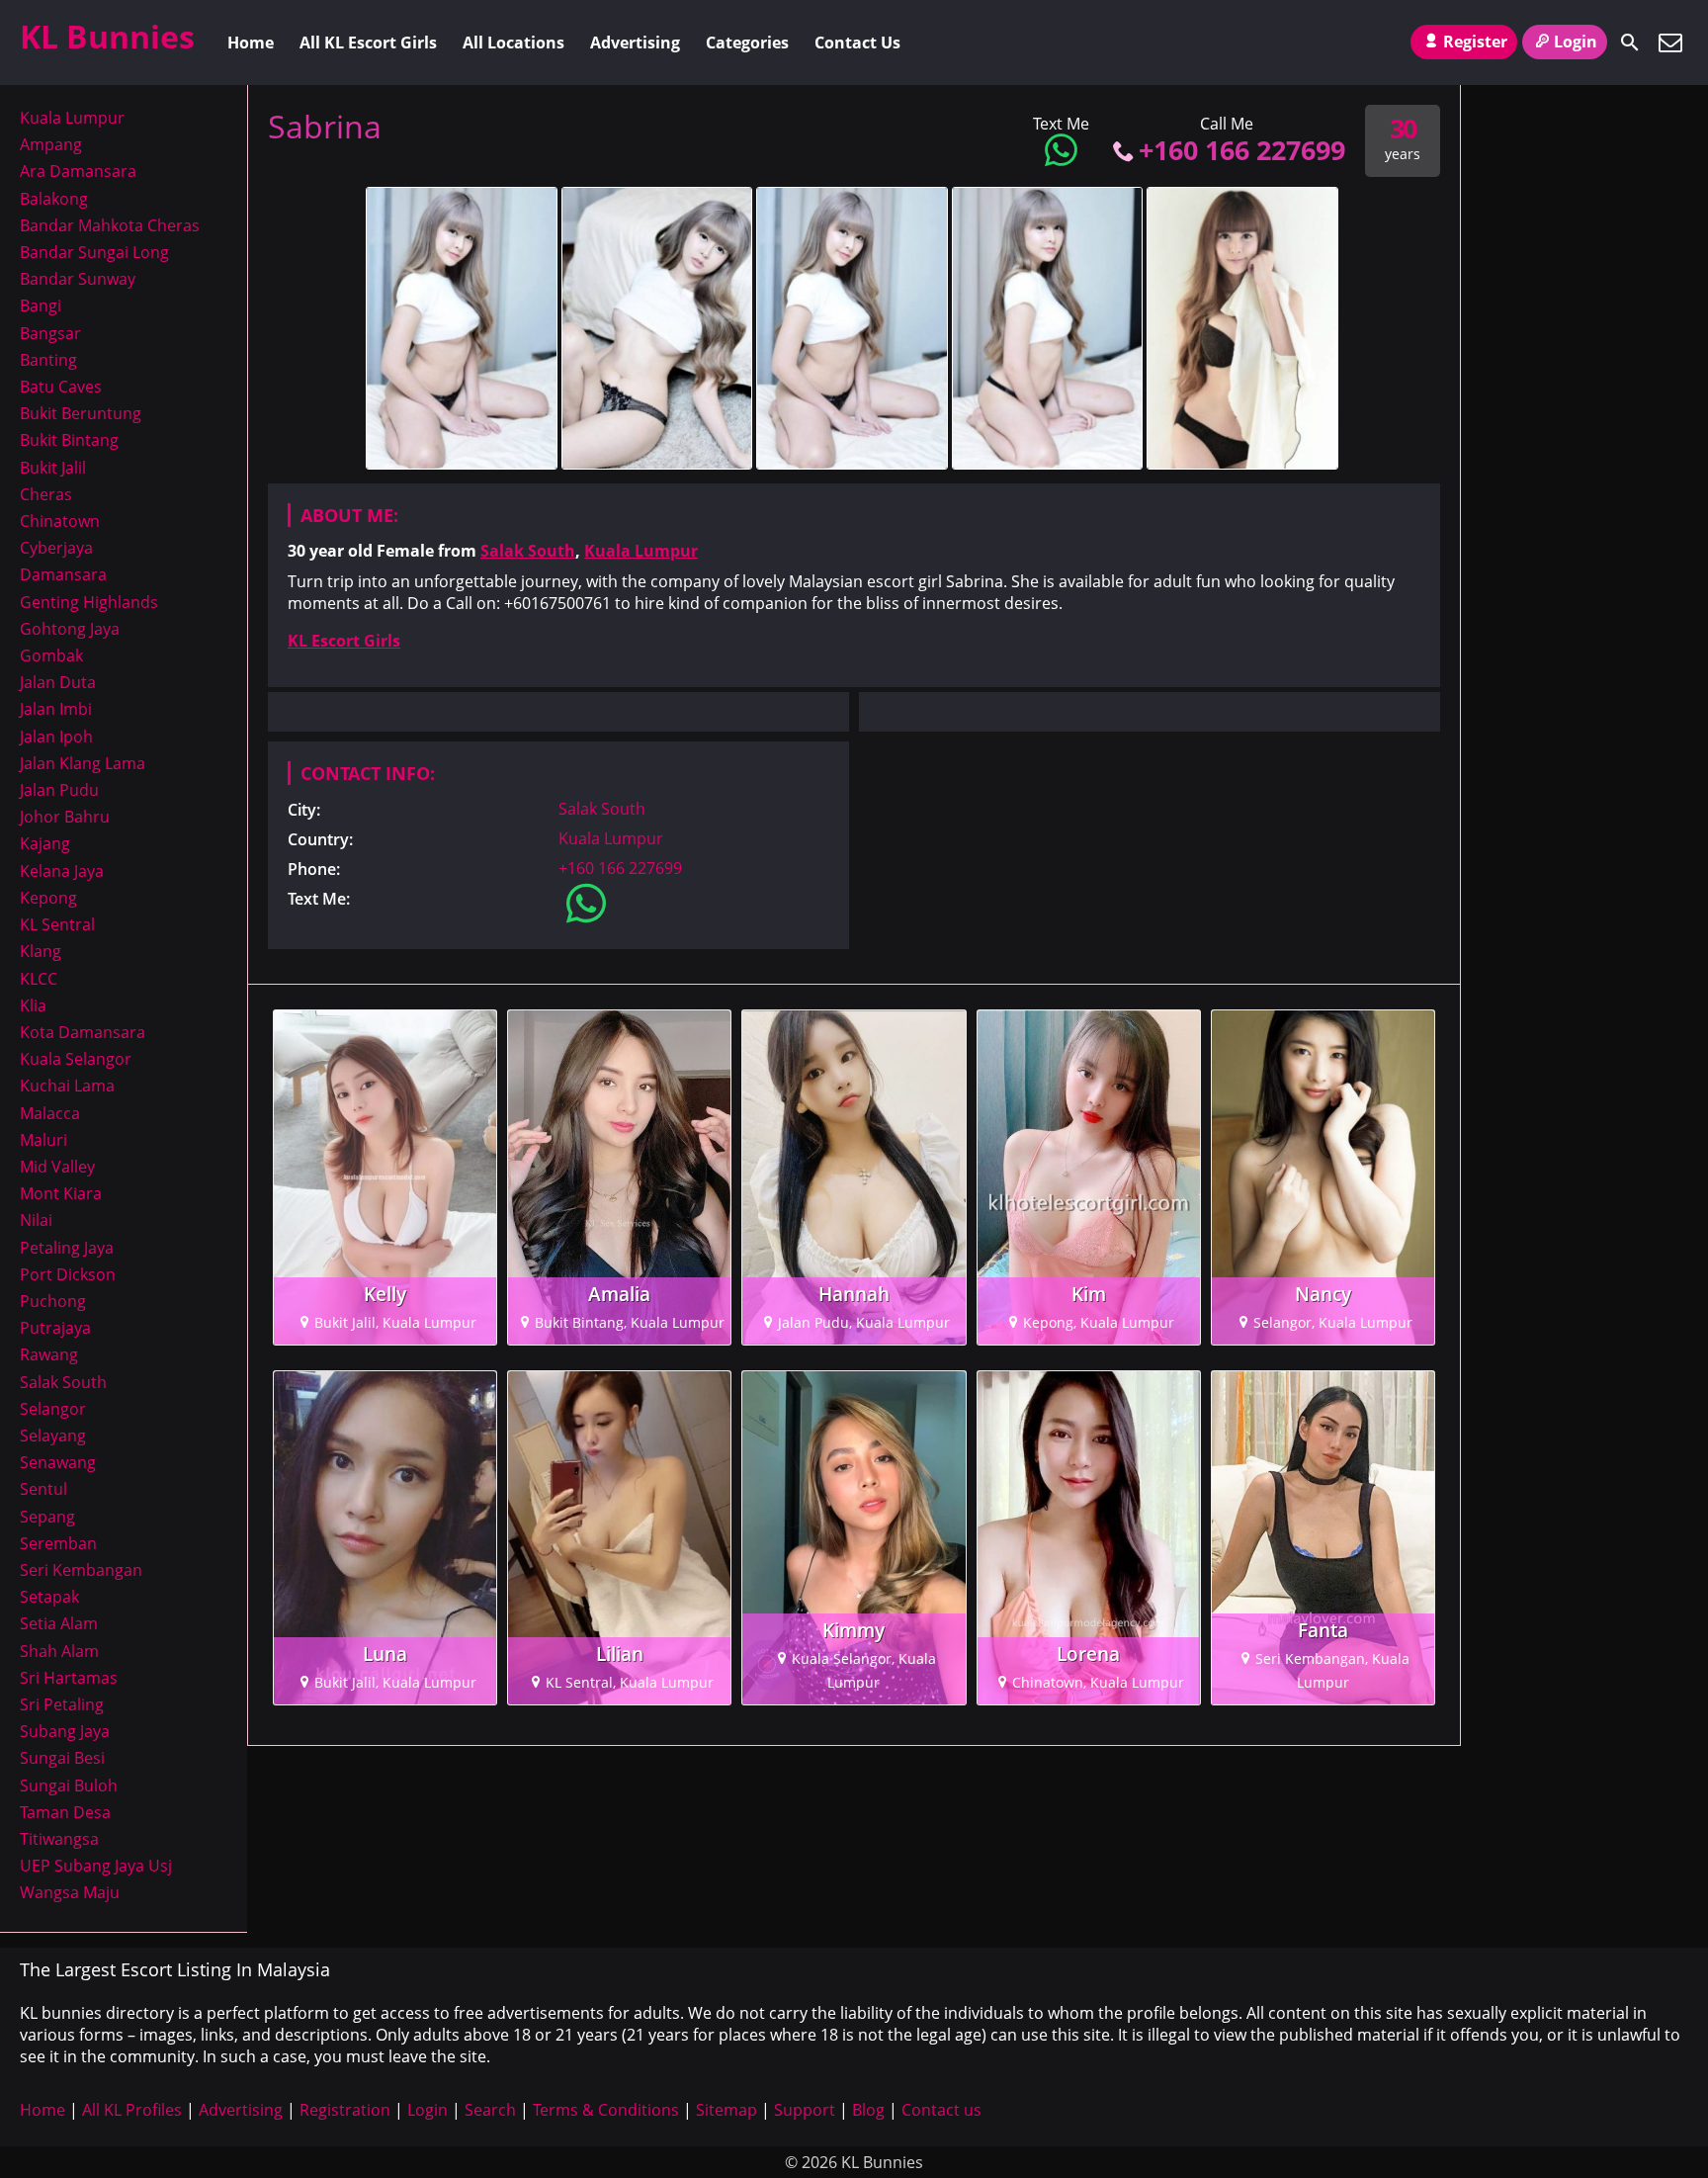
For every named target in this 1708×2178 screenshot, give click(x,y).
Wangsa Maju (70, 1892)
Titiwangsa (59, 1839)
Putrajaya (55, 1328)
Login (1576, 42)
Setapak (49, 1597)
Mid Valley (57, 1167)
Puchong (53, 1301)
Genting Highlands (89, 602)
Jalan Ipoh (56, 737)
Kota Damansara (83, 1032)
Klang (41, 951)
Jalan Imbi (56, 709)
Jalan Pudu (59, 790)
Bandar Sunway (78, 279)
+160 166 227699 (1242, 150)
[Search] (1630, 43)
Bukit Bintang (69, 440)
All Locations (513, 43)
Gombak (51, 655)
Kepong (48, 898)
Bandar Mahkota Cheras (110, 225)
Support (805, 2110)
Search (490, 2110)
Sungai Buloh (69, 1786)
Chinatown (60, 521)
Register (1475, 42)
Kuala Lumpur (641, 551)
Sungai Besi (62, 1758)
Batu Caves (61, 387)
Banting (48, 360)
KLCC (39, 979)
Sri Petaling (62, 1704)
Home (251, 43)
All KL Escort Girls (368, 43)
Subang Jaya (65, 1731)
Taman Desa (65, 1812)
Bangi (41, 305)
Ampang (51, 144)
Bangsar (50, 333)
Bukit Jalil (53, 468)
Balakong (54, 199)
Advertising (635, 43)
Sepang (47, 1517)
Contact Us (857, 43)
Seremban (58, 1543)
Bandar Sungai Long (94, 252)
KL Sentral (57, 924)
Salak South (528, 551)
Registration (345, 2110)
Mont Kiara (61, 1193)
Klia (33, 1005)
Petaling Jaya (67, 1248)
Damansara (63, 574)
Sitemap (726, 2110)
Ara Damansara (78, 171)
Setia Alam (59, 1623)
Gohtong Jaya (70, 629)
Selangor (53, 1409)
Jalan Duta (58, 682)
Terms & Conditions (606, 2110)
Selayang (53, 1436)
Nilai (36, 1220)
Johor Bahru (65, 817)
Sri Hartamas (69, 1678)
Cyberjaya (56, 548)
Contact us (941, 2110)
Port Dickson (68, 1274)
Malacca (50, 1113)
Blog (868, 2110)
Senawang (58, 1462)
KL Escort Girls (344, 641)
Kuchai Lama (67, 1086)
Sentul (43, 1489)
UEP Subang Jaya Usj (96, 1866)
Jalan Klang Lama (83, 763)
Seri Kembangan (81, 1570)
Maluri (43, 1140)
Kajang (45, 843)
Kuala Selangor (76, 1059)
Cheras (46, 494)
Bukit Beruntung (81, 413)
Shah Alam (59, 1651)
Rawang (49, 1354)
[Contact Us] (1670, 43)
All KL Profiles (132, 2110)
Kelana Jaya (62, 871)
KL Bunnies (107, 36)
